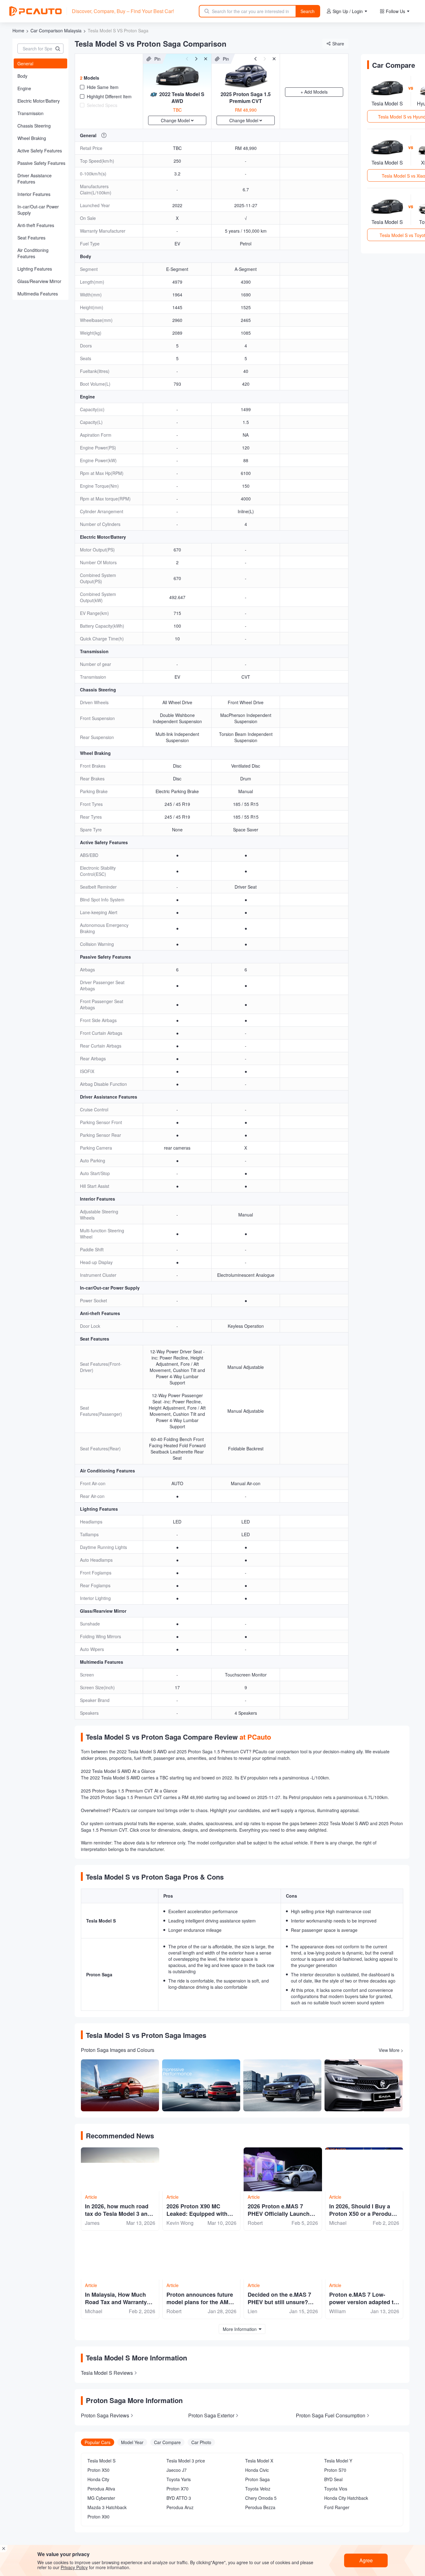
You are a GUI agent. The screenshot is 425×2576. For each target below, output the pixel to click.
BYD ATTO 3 (179, 2498)
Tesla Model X (259, 2461)
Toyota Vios (336, 2489)
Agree (366, 2560)
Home (18, 30)
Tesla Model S (101, 2461)
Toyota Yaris (179, 2479)
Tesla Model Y (338, 2461)
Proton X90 (98, 2517)
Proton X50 (98, 2470)
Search (308, 11)
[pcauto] (35, 11)
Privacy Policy (74, 2567)
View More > (391, 2050)
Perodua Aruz (180, 2507)
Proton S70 (335, 2470)
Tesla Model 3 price (186, 2461)
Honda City (98, 2479)
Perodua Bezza (260, 2507)
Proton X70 (177, 2489)
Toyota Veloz (258, 2489)
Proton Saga (257, 2479)
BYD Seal (333, 2479)
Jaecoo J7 (177, 2470)
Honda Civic (257, 2470)
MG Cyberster (101, 2498)
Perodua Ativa (101, 2489)
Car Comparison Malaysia (56, 30)
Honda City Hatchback (346, 2498)
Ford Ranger (337, 2507)
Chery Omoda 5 (261, 2498)
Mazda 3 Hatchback (107, 2507)
